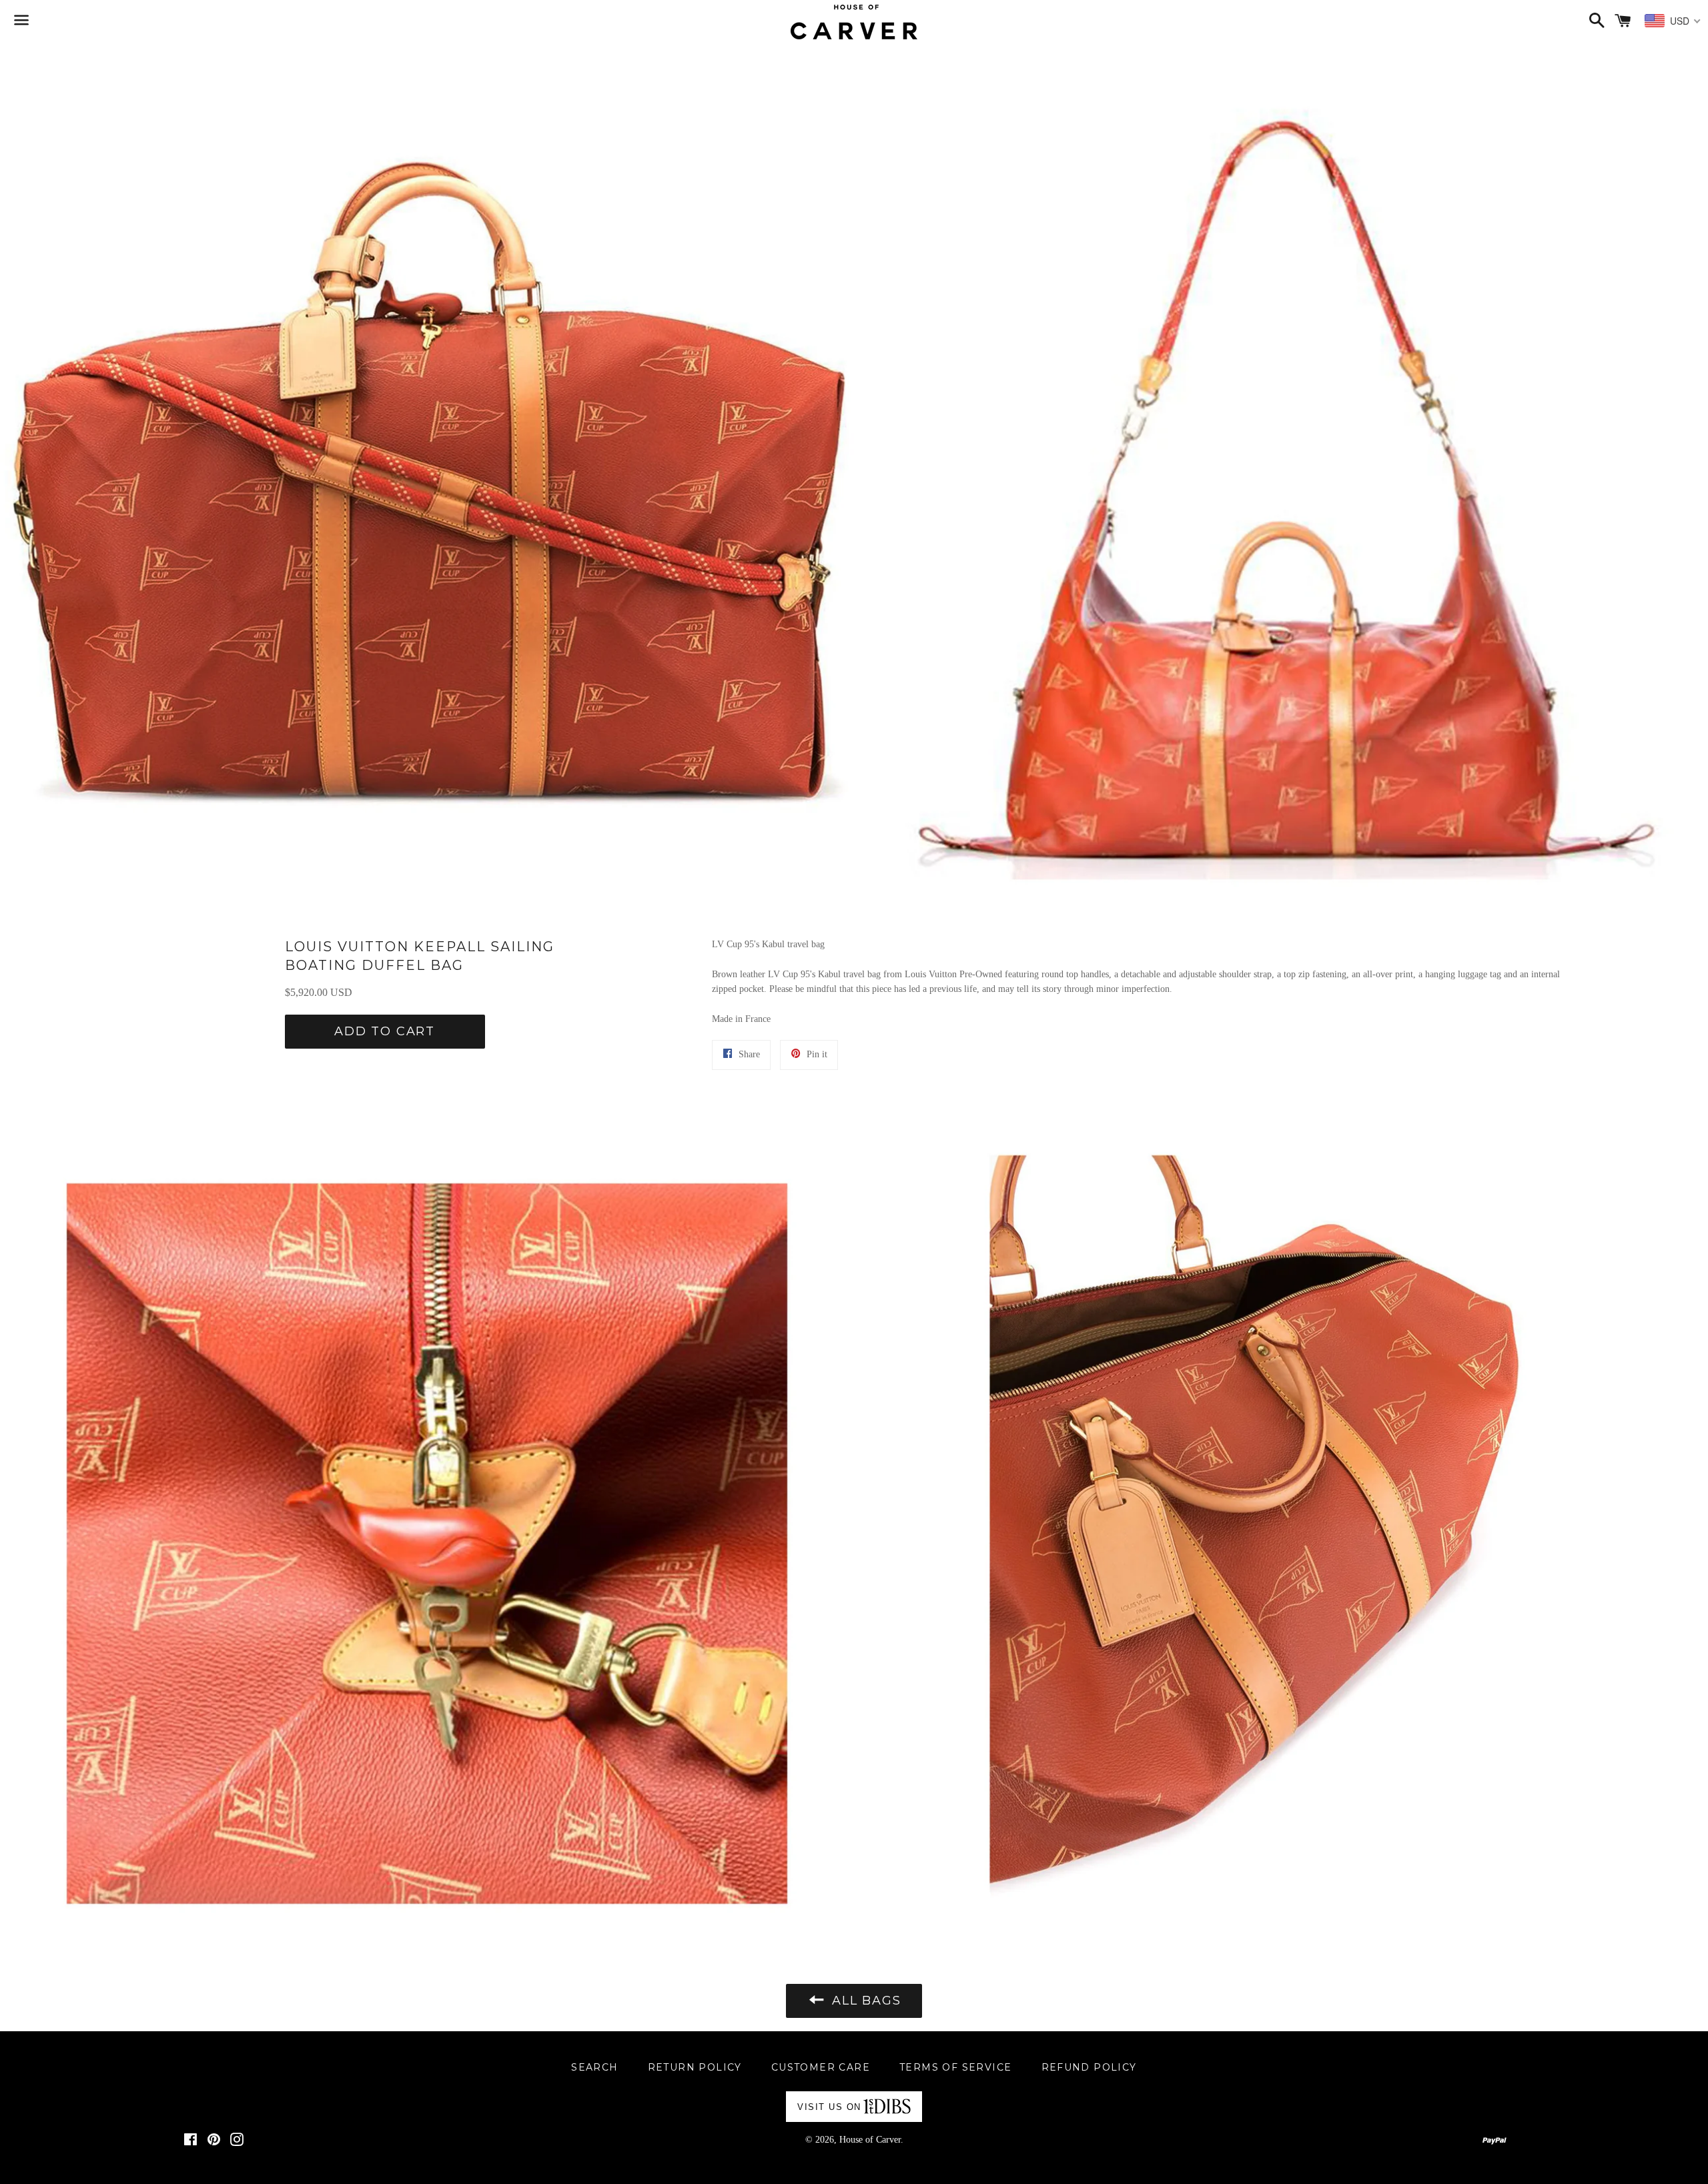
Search (594, 2067)
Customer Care (821, 2067)
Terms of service (955, 2067)
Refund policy (1089, 2067)
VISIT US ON (829, 2107)
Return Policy (695, 2067)
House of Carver (870, 2140)
